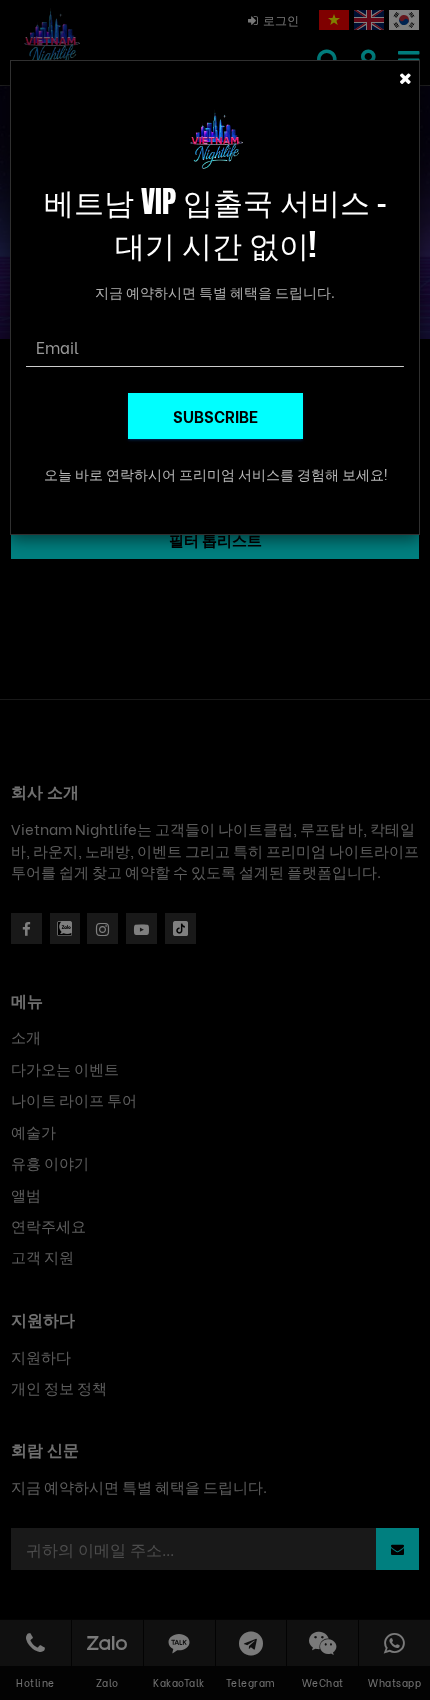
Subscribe (215, 415)
